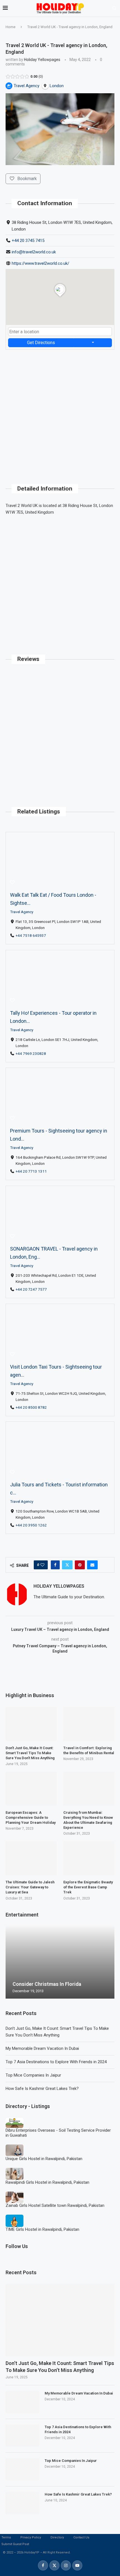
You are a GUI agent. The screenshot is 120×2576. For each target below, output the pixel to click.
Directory (57, 2537)
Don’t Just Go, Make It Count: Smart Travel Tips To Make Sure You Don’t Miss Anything (60, 2367)
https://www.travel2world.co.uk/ (40, 263)
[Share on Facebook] (55, 1565)
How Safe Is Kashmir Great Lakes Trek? (42, 2089)
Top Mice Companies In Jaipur (33, 2075)
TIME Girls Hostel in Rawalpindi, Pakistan (42, 2229)
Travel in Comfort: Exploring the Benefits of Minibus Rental (89, 1750)
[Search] (114, 8)
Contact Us (81, 2537)
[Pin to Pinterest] (80, 1565)
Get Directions (41, 343)
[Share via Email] (92, 1565)
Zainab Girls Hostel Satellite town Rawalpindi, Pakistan (55, 2205)
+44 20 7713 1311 (31, 1171)
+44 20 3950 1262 (31, 1525)
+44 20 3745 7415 (28, 241)
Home (10, 27)
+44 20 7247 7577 (31, 1289)
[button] (11, 1962)
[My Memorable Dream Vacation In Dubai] (22, 2402)
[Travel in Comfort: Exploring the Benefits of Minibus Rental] (89, 1724)
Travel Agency (22, 912)
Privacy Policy (31, 2537)
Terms (6, 2537)
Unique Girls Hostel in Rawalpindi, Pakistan (44, 2159)
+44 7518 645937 (31, 935)
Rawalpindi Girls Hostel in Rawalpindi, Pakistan (47, 2182)
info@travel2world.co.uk (34, 252)
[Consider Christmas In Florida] (60, 1962)
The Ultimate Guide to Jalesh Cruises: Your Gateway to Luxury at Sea (30, 1887)
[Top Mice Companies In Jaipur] (22, 2469)
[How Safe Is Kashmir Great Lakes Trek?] (22, 2503)
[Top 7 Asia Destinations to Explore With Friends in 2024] (22, 2436)
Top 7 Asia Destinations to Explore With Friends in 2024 (56, 2062)
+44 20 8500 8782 (31, 1407)
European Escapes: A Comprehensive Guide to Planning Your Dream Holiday (31, 1818)
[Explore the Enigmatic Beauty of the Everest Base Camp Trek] (89, 1858)
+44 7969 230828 (31, 1053)
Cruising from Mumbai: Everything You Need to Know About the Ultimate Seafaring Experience (88, 1820)
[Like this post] (42, 1565)
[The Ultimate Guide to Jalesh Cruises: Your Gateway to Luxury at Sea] (31, 1858)
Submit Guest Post (15, 2544)
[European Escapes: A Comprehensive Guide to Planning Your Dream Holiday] (31, 1788)
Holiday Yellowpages (42, 60)
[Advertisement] (60, 410)
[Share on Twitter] (67, 1565)
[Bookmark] (12, 883)
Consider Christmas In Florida (47, 1984)
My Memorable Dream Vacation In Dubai (42, 2048)
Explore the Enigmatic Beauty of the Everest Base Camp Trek (88, 1887)
